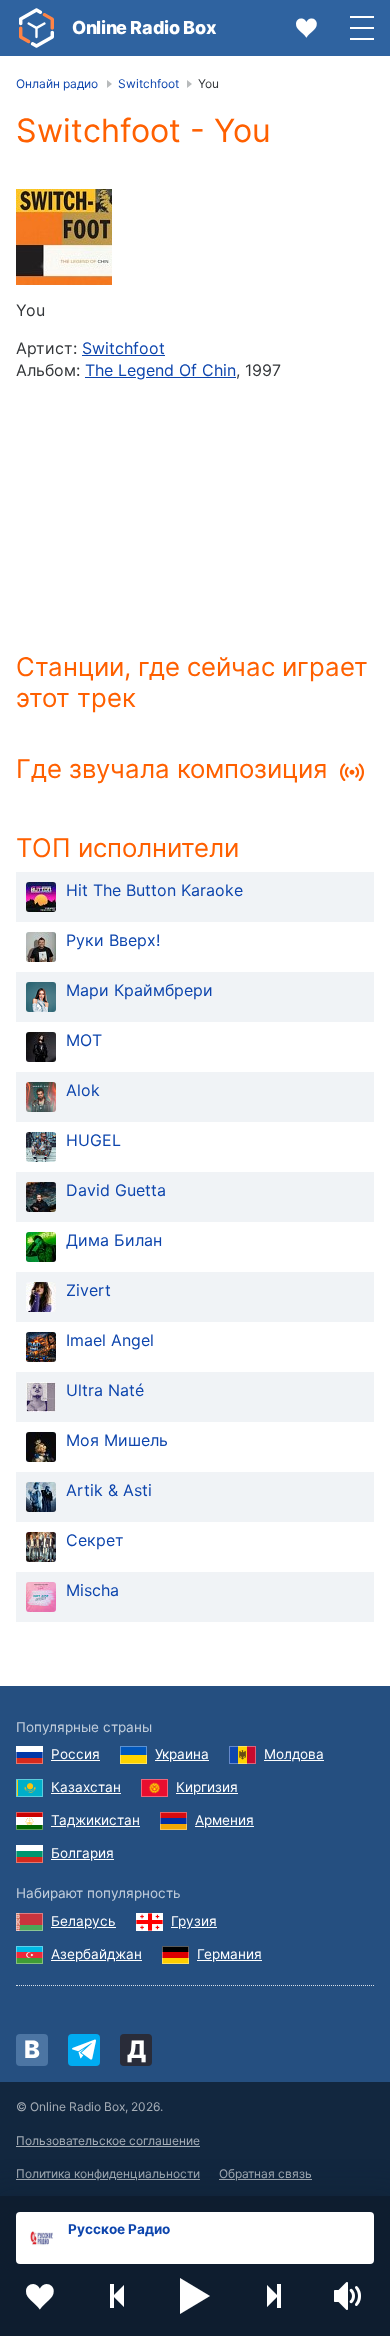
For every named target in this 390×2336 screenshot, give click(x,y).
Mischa (92, 1590)
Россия (75, 1754)
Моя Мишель (117, 1440)
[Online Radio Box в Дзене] (136, 2050)
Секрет (95, 1540)
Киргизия (207, 1787)
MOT (84, 1040)
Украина (182, 1754)
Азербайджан (96, 1954)
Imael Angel (110, 1340)
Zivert (88, 1290)
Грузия (194, 1921)
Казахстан (86, 1787)
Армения (224, 1820)
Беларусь (83, 1921)
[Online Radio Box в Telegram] (84, 2050)
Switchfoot (123, 348)
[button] (195, 2296)
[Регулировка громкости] (350, 2296)
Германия (229, 1954)
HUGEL (93, 1140)
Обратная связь (265, 2173)
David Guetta (116, 1190)
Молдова (294, 1754)
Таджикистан (95, 1820)
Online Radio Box (144, 27)
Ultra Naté (105, 1390)
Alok (83, 1090)
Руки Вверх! (113, 940)
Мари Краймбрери (139, 990)
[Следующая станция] (273, 2296)
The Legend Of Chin (160, 370)
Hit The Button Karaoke (154, 890)
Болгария (82, 1853)
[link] (36, 28)
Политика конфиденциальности (108, 2173)
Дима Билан (114, 1240)
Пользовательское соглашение (108, 2140)
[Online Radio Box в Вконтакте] (32, 2050)
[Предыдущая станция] (118, 2296)
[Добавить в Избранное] (40, 2296)
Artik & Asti (109, 1490)
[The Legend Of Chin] (64, 237)
